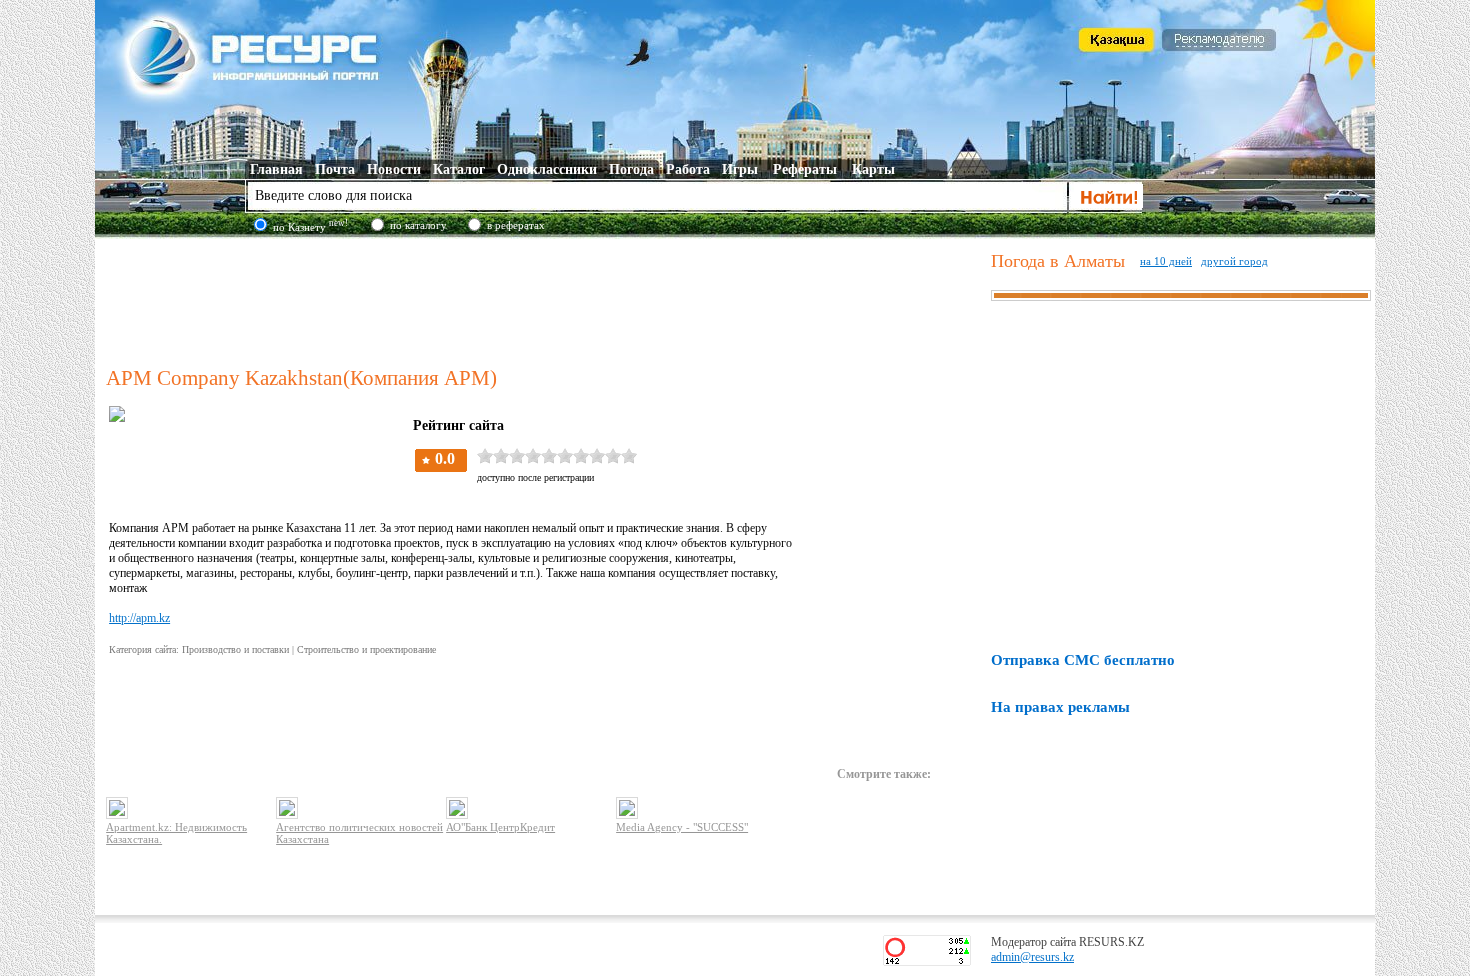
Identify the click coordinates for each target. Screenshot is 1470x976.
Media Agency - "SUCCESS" (682, 827)
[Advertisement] (544, 299)
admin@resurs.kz (1032, 957)
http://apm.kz (139, 618)
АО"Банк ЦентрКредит (500, 827)
